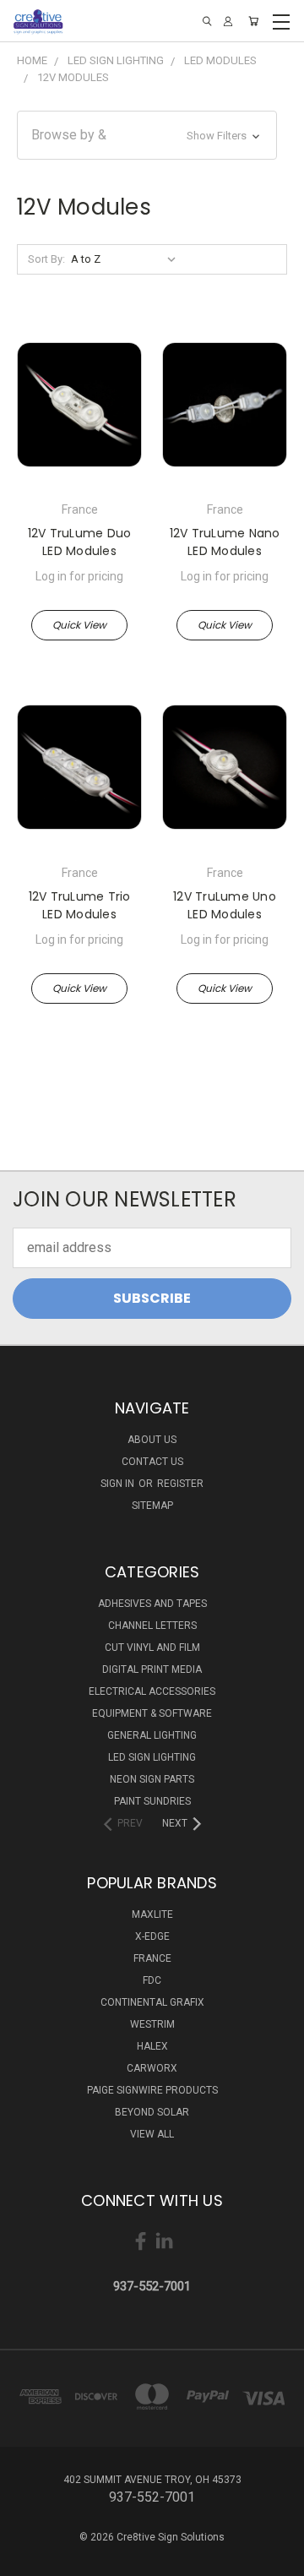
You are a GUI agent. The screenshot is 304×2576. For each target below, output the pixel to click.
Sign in (119, 1484)
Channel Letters (152, 1626)
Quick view (79, 625)
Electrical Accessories (152, 1691)
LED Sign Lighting (152, 1757)
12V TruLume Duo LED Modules (80, 542)
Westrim (152, 2024)
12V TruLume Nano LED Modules (225, 542)
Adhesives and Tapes (152, 1604)
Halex (152, 2046)
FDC (152, 1980)
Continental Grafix (152, 2002)
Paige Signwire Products (152, 2090)
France (152, 1958)
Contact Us (152, 1462)
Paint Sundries (152, 1801)
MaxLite (152, 1914)
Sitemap (152, 1506)
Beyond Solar (152, 2112)
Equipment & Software (152, 1713)
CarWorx (152, 2068)
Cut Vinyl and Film (152, 1647)
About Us (152, 1440)
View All (152, 2134)
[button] (147, 135)
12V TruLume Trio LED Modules (80, 905)
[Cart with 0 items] (253, 21)
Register (180, 1484)
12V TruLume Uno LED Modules (225, 905)
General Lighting (152, 1735)
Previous (27, 2559)
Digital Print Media (152, 1669)
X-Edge (152, 1936)
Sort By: (46, 259)
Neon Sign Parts (152, 1779)
